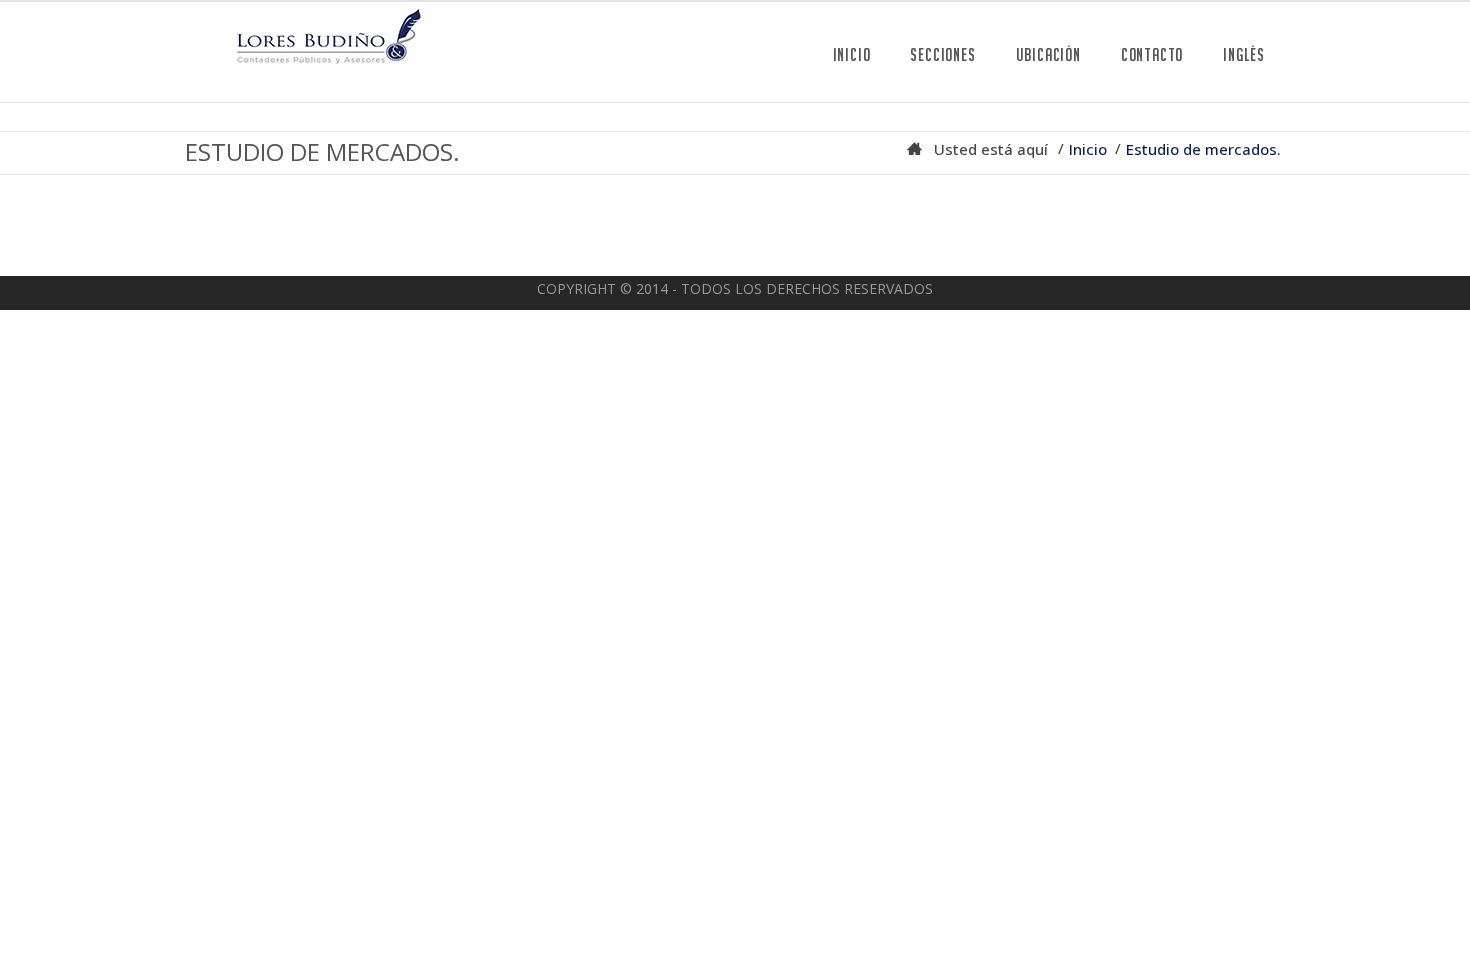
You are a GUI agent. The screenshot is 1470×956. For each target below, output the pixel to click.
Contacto (1152, 54)
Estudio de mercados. (1203, 149)
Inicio (852, 54)
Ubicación (1048, 54)
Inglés (1244, 54)
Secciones (942, 54)
